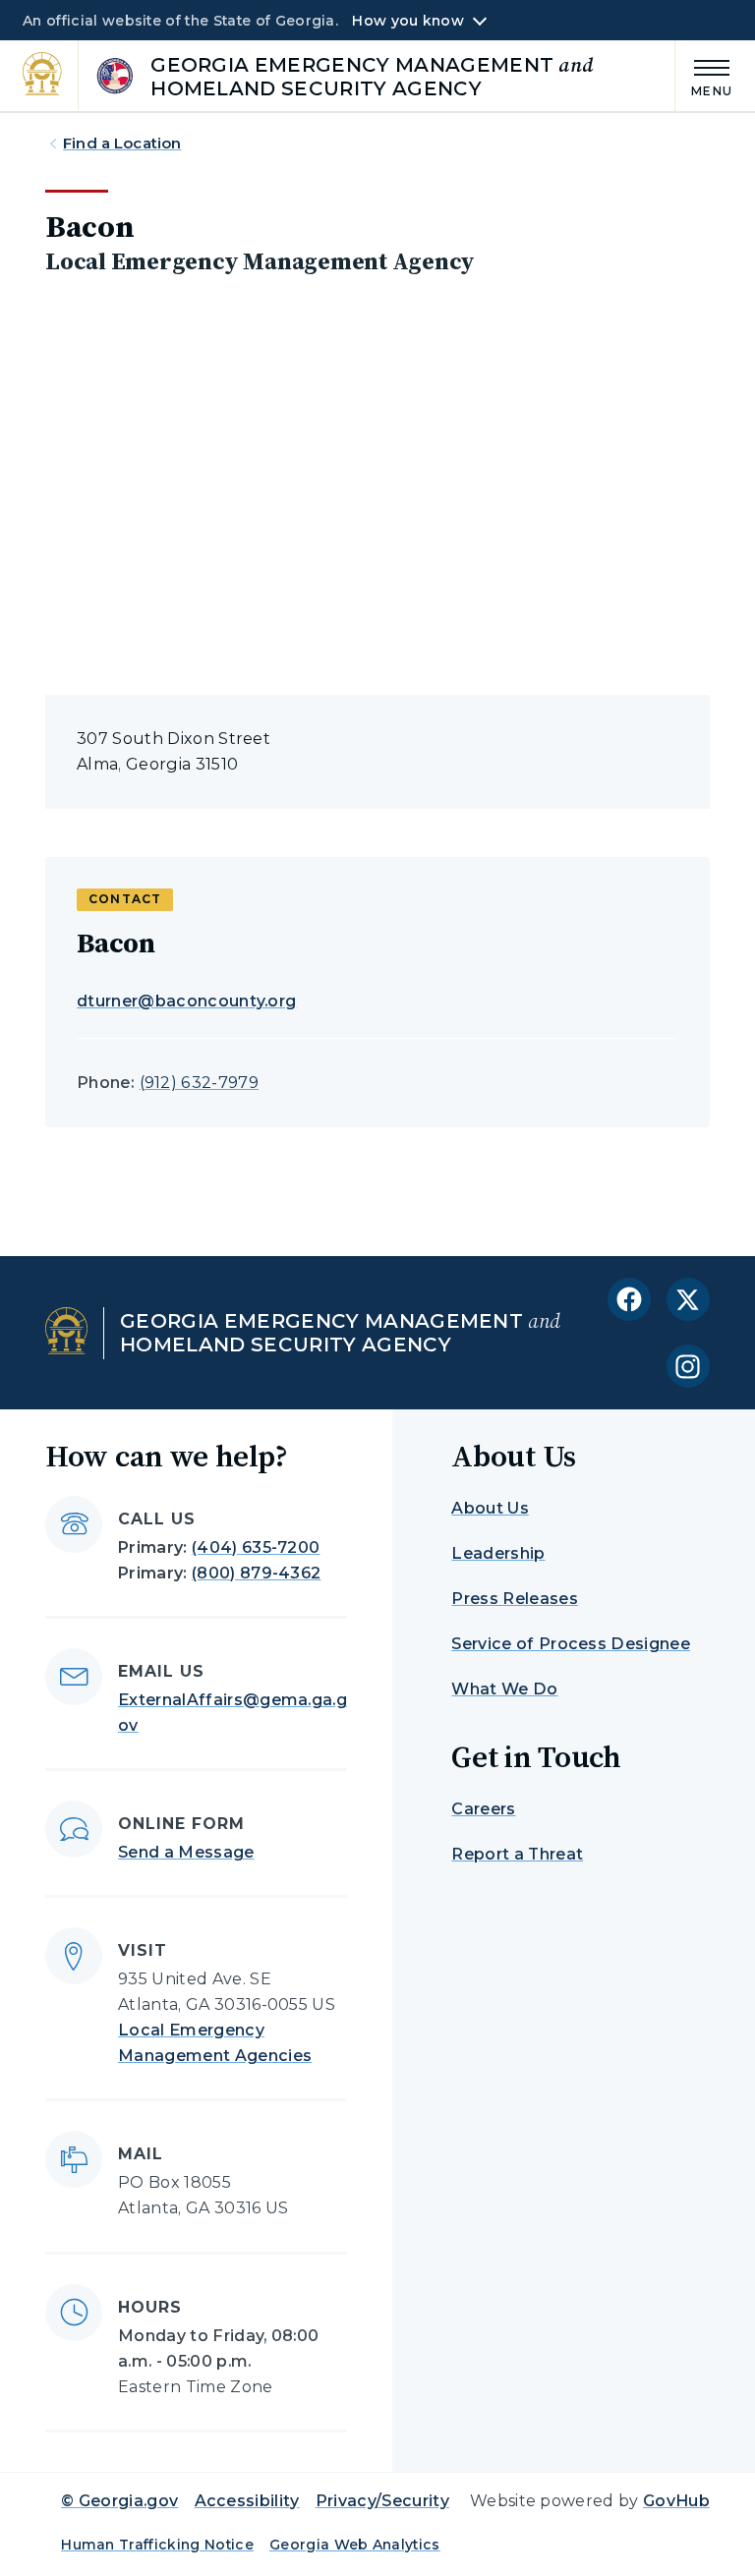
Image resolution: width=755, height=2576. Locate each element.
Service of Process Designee (571, 1644)
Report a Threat (517, 1854)
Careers (483, 1809)
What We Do (504, 1689)
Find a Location (122, 143)
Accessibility (247, 2501)
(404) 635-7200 (256, 1547)
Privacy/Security (382, 2501)
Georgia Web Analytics (355, 2545)
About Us (490, 1508)
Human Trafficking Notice (157, 2545)
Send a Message (186, 1852)
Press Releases (514, 1599)
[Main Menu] (704, 75)
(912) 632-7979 (199, 1083)
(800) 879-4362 (256, 1573)
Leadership (498, 1553)
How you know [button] (407, 21)
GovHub (676, 2501)
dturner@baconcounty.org (186, 1001)
